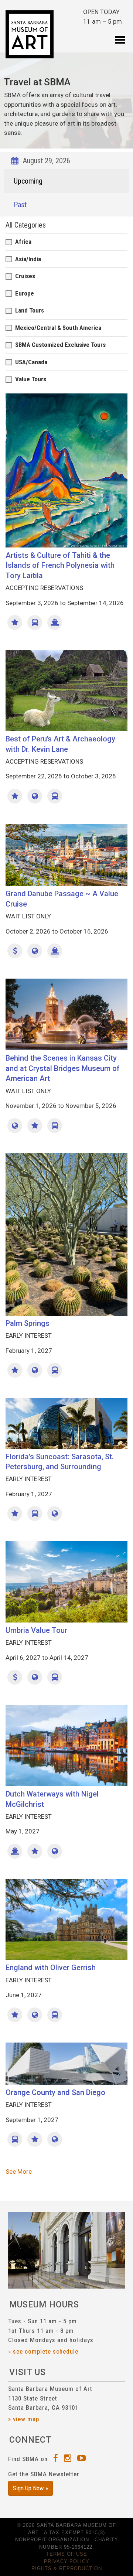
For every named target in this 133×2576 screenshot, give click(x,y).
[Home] (30, 34)
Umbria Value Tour (36, 1630)
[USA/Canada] (15, 1126)
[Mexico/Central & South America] (35, 796)
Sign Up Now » (30, 2488)
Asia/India (28, 259)
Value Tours (31, 379)
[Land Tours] (35, 622)
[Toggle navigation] (120, 35)
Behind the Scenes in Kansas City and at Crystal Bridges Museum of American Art (63, 1068)
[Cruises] (55, 622)
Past (20, 205)
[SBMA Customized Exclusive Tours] (15, 622)
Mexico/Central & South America (58, 328)
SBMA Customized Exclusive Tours (60, 345)
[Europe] (35, 951)
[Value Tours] (15, 951)
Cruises (25, 276)
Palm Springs (28, 1323)
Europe (25, 293)
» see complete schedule (43, 2351)
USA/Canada (31, 362)
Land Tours (30, 310)
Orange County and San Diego (55, 2092)
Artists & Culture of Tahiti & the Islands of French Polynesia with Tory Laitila (60, 565)
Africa (23, 242)
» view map (24, 2419)
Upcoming (28, 181)
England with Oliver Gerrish (51, 1968)
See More (19, 2171)
